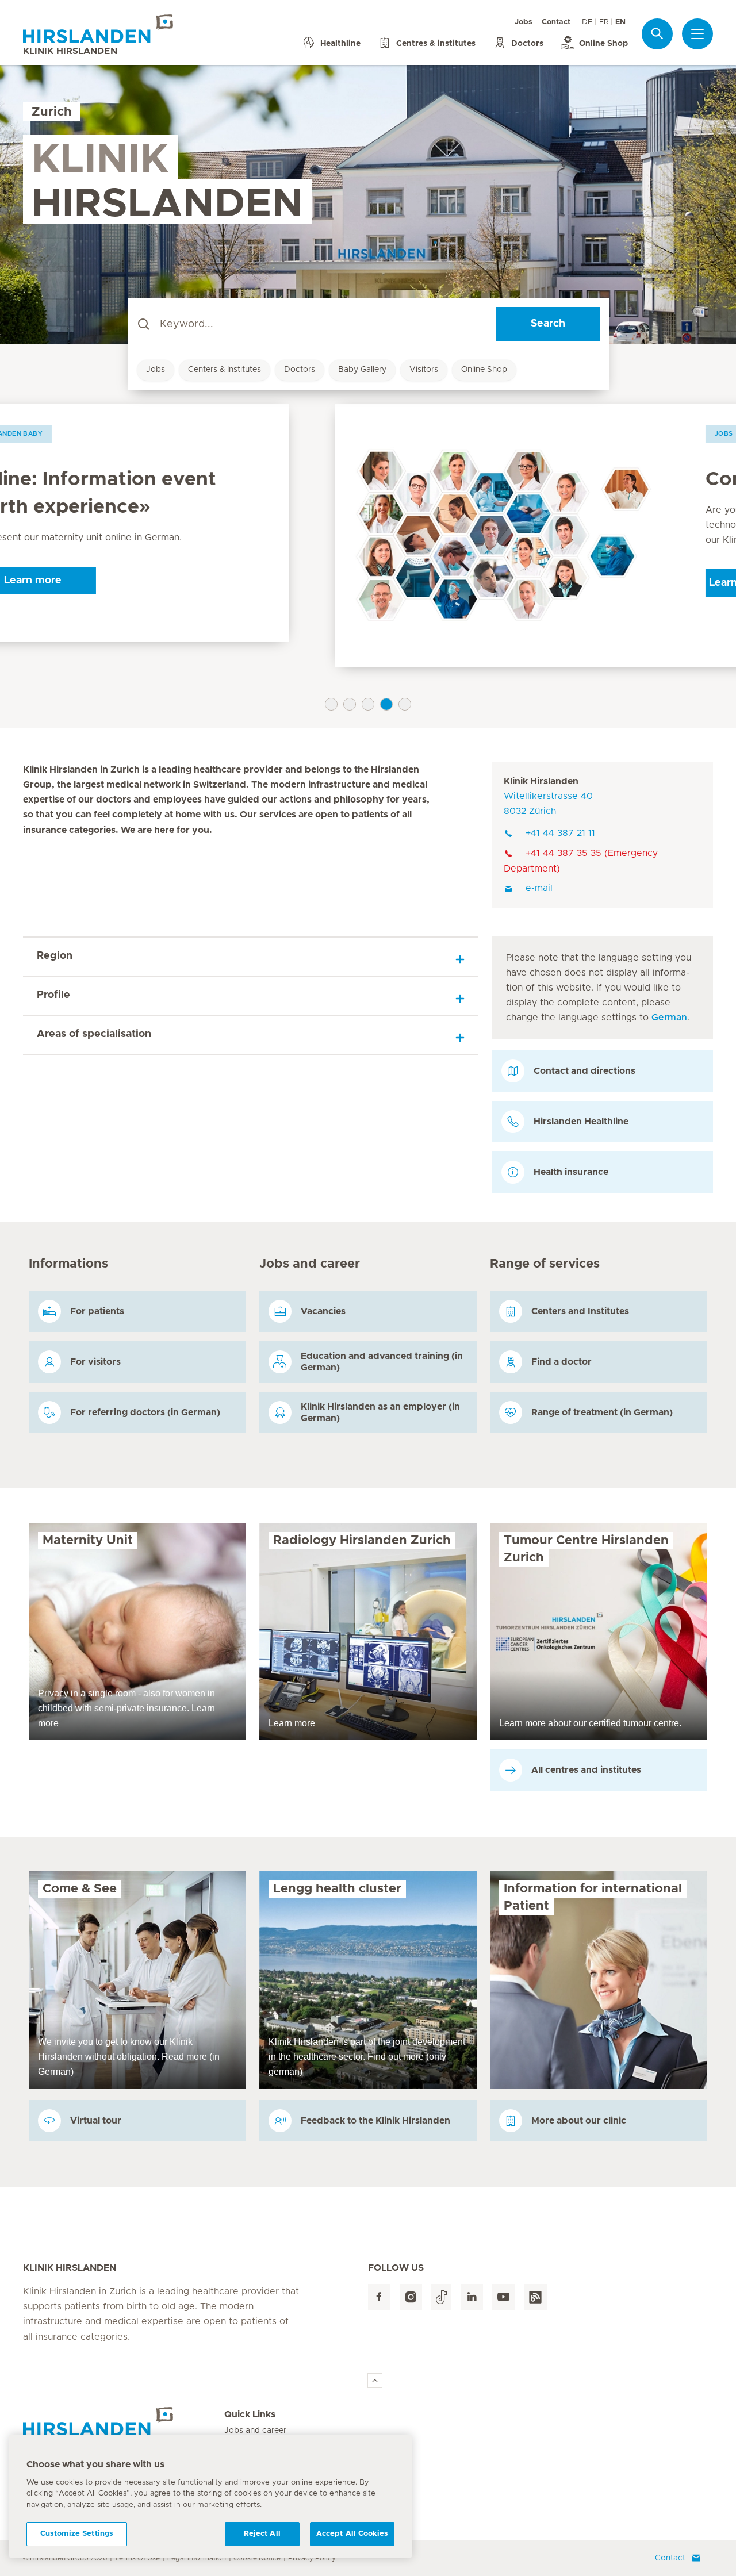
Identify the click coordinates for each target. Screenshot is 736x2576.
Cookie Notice (257, 2558)
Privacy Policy (312, 2558)
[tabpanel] (368, 535)
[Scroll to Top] (375, 2381)
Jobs (524, 22)
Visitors (424, 370)
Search (548, 324)
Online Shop (484, 370)
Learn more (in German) (457, 583)
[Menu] (697, 34)
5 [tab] (405, 704)
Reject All (262, 2534)
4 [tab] (386, 704)
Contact (556, 22)
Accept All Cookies (352, 2534)
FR (604, 22)
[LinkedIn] (472, 2297)
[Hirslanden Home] (124, 2421)
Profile (53, 995)
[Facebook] (379, 2297)
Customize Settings (77, 2534)
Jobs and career (255, 2431)
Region (55, 956)
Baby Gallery (362, 370)
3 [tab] (368, 704)
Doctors (300, 370)
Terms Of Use (137, 2558)
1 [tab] (331, 704)
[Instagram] (411, 2297)
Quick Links (250, 2414)
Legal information (197, 2558)
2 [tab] (350, 704)
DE (587, 22)
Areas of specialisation (94, 1034)
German (669, 1018)
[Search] (657, 34)
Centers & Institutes (225, 370)
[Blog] (535, 2297)
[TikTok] (441, 2297)
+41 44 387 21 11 (560, 833)
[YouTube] (503, 2297)
